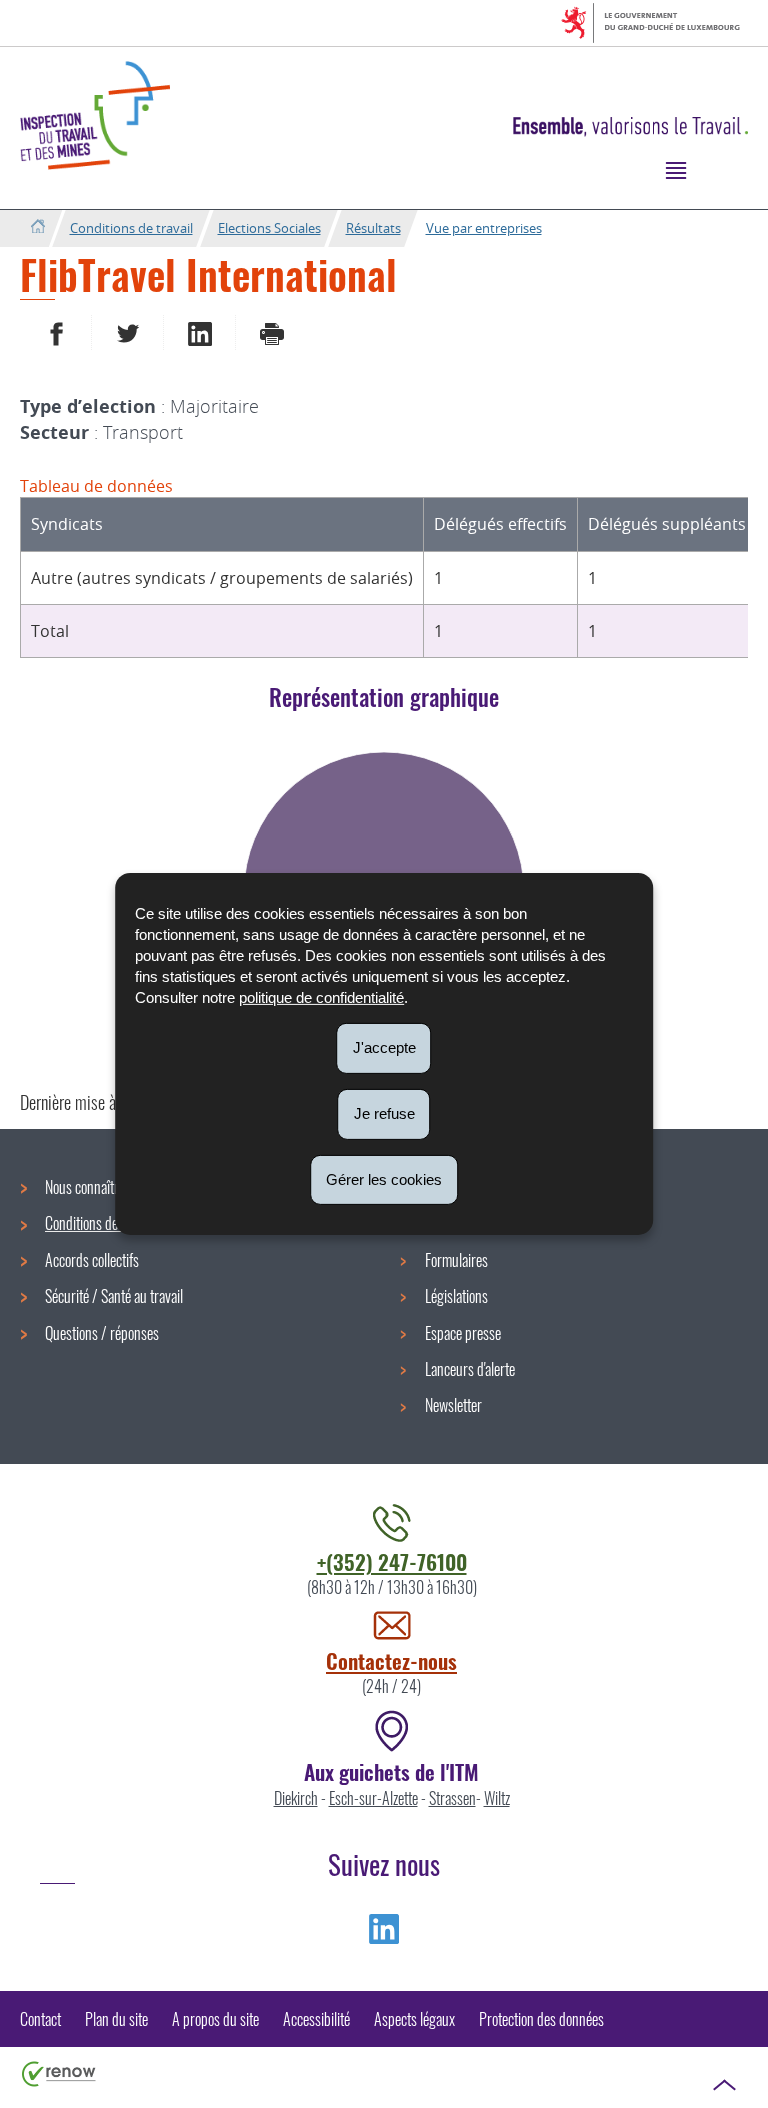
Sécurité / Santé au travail (114, 1296)
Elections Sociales (269, 228)
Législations (456, 1296)
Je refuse (384, 1113)
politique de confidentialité (321, 997)
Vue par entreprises (484, 228)
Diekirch (296, 1798)
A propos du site (215, 2019)
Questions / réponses (102, 1333)
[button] (675, 169)
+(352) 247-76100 (392, 1561)
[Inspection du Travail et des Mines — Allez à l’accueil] (95, 115)
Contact (40, 2019)
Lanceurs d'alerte (470, 1369)
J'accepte (384, 1047)
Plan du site (116, 2019)
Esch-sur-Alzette (373, 1798)
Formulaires (456, 1260)
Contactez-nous (391, 1660)
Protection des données (541, 2019)
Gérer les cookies (384, 1178)
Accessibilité (316, 2019)
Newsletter (453, 1405)
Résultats (373, 228)
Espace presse (463, 1333)
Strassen (452, 1798)
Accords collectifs (92, 1260)
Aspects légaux (414, 2019)
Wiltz (497, 1798)
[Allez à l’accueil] (37, 227)
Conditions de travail (131, 228)
